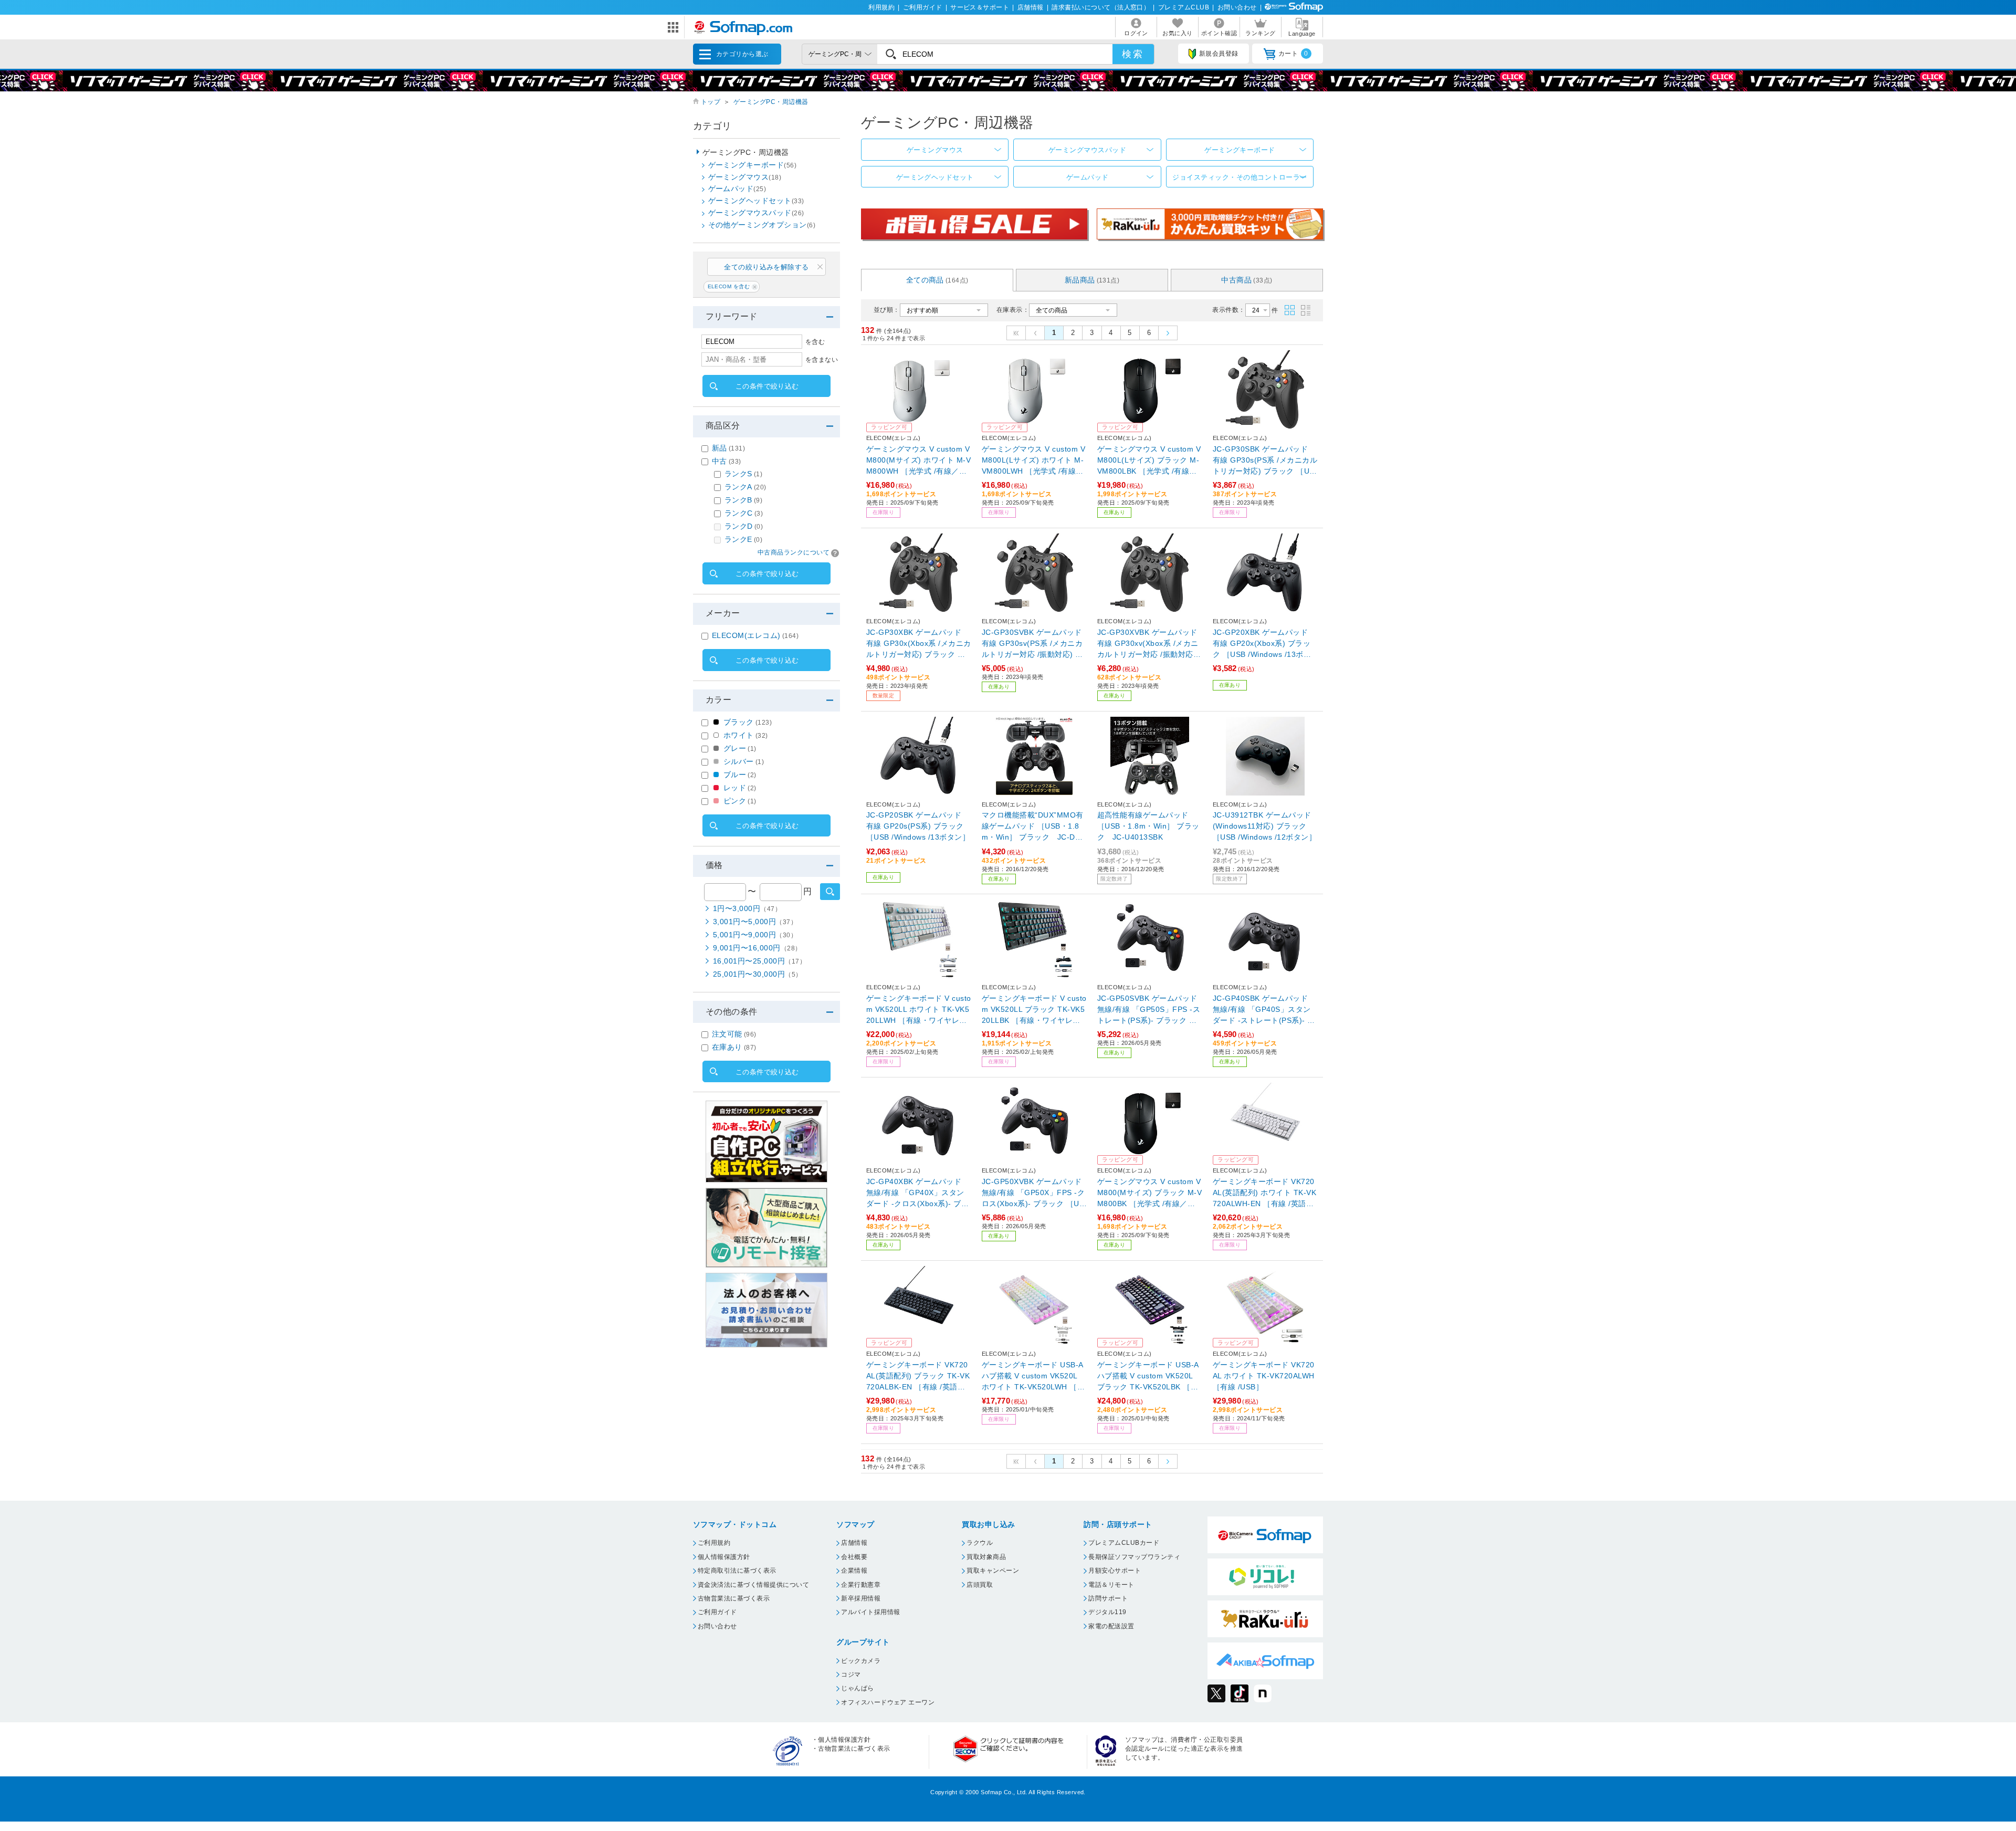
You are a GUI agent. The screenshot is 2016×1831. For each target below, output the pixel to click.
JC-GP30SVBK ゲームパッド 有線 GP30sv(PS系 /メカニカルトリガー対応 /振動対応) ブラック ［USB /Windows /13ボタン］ (1032, 644)
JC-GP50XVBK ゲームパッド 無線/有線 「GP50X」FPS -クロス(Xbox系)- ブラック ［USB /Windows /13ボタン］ (1033, 1193)
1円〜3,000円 (747, 908)
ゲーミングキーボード (1240, 150)
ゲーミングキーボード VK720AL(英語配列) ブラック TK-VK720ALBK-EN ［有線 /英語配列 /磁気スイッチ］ (918, 1377)
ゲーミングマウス (935, 150)
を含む (815, 342)
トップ (711, 102)
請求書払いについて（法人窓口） (1101, 7)
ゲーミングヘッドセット (935, 177)
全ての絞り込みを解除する (766, 267)
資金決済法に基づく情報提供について (753, 1585)
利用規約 (881, 7)
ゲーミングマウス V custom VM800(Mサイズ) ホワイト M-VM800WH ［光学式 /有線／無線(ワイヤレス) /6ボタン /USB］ (918, 461)
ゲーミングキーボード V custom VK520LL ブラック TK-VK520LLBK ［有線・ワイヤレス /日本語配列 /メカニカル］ (1034, 1010)
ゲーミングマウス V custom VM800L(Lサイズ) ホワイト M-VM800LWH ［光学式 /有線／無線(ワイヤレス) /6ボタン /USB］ (1033, 461)
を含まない (822, 360)
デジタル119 (1107, 1612)
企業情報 (854, 1571)
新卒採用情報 (861, 1598)
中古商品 (1247, 280)
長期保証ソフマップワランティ (1134, 1557)
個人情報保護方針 (724, 1557)
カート (1293, 54)
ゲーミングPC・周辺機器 (771, 102)
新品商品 (1092, 280)
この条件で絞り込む (767, 386)
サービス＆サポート (980, 7)
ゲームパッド (1088, 177)
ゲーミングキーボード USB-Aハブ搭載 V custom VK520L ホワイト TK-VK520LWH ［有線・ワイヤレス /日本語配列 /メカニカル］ (1033, 1377)
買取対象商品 (986, 1557)
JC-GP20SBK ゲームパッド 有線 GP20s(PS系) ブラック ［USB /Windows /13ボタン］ (918, 826)
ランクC (744, 513)
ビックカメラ (861, 1661)
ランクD (744, 526)
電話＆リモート (1111, 1585)
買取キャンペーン (993, 1571)
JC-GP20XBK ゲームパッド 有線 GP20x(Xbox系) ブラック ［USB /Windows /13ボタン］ (1262, 644)
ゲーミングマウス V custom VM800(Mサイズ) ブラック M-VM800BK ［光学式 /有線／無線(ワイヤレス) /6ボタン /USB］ (1149, 1193)
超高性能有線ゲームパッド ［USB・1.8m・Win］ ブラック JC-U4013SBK (1148, 826)
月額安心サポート (1115, 1571)
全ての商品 (937, 280)
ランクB (743, 500)
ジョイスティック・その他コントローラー (1240, 177)
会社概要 (854, 1557)
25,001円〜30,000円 (758, 974)
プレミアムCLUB (1184, 7)
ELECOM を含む (729, 286)
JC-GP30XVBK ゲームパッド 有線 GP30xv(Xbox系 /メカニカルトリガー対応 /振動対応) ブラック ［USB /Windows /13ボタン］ (1148, 644)
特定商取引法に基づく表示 (737, 1571)
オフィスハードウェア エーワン (888, 1702)
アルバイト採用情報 (870, 1612)
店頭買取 (980, 1585)
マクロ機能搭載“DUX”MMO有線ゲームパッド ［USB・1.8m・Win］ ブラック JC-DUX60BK (1034, 827)
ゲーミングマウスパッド (1087, 150)
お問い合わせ (1237, 7)
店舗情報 (1031, 7)
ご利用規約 (714, 1543)
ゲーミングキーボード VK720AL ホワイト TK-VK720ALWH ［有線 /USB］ (1264, 1376)
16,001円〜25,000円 (759, 961)
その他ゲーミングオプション (762, 225)
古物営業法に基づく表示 (734, 1598)
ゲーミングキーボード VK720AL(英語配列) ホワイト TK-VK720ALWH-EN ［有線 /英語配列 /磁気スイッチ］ (1264, 1193)
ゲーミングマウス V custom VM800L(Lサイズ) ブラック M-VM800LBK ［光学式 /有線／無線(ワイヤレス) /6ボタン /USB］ (1149, 461)
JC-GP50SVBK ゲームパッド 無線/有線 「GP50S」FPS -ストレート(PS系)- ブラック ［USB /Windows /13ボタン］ (1150, 1010)
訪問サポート (1108, 1598)
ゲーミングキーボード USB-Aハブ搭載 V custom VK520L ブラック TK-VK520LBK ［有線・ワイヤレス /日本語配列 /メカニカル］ (1148, 1377)
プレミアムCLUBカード (1124, 1543)
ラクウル (980, 1543)
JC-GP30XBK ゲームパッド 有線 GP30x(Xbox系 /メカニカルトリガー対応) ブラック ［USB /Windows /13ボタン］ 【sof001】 (919, 644)
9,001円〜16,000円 (757, 948)
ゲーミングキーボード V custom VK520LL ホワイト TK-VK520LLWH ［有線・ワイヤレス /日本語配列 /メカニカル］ (919, 1010)
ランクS (743, 474)
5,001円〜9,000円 (755, 935)
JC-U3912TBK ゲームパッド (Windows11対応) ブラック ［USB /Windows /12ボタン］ (1264, 826)
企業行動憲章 (861, 1585)
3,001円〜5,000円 (755, 922)
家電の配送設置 (1111, 1626)
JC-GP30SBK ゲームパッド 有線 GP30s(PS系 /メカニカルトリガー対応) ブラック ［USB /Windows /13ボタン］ (1265, 461)
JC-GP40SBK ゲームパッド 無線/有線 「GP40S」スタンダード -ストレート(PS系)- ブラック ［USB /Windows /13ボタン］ (1264, 1010)
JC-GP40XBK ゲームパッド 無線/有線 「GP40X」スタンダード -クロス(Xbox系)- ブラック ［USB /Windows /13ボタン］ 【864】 (917, 1193)
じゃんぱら (857, 1688)
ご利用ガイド (923, 7)
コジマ (851, 1675)
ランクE (743, 539)
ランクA (745, 487)
